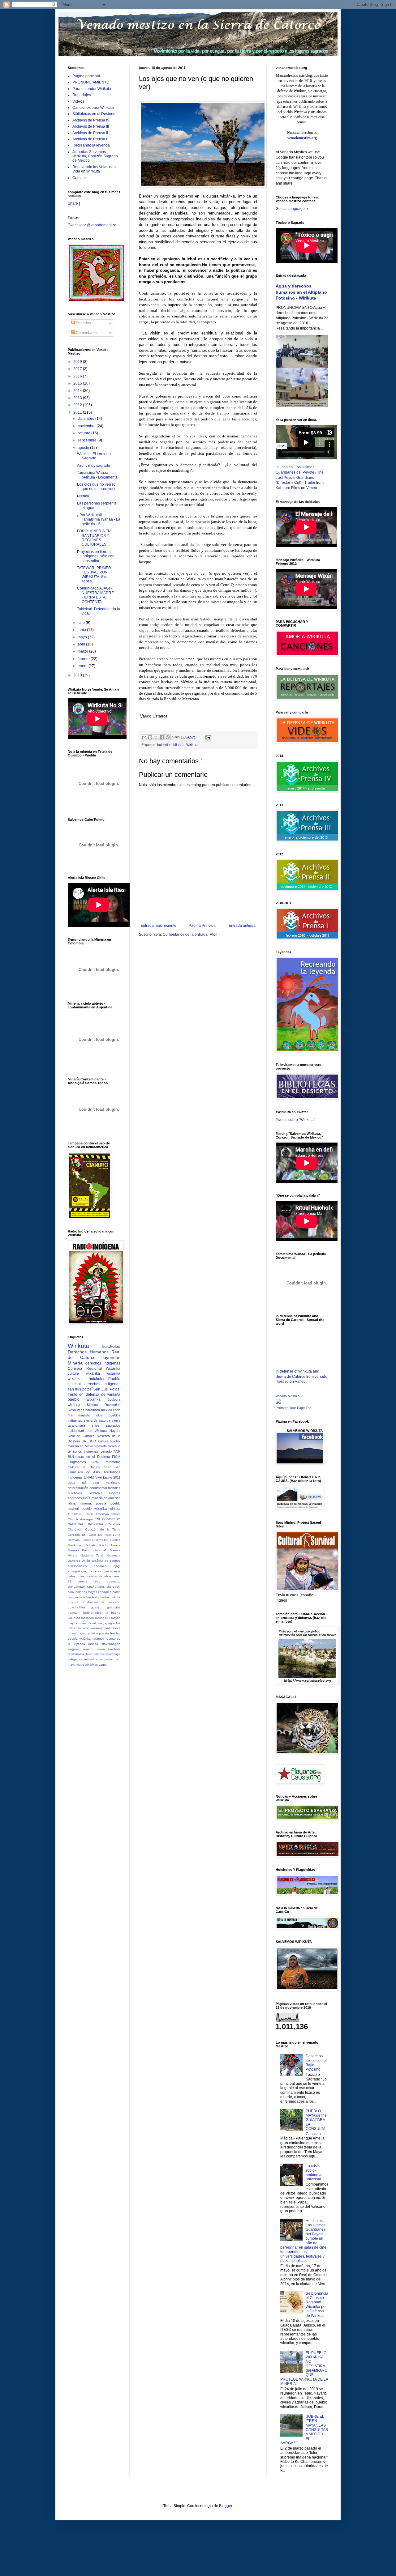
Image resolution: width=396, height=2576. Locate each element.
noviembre (87, 426)
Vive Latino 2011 (108, 1477)
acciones (100, 1566)
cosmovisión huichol (82, 1597)
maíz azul (88, 1623)
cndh (117, 1410)
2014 (78, 391)
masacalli (88, 1618)
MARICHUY (112, 1540)
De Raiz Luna (109, 1535)
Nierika (83, 496)
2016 (78, 376)
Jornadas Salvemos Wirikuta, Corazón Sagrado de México (95, 156)
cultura (103, 1441)
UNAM (89, 1477)
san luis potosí (80, 1389)
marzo (83, 651)
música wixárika (90, 1628)
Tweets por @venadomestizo (92, 225)
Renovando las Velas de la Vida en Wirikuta (95, 169)
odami (72, 1633)
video (80, 1665)
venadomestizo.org (302, 138)
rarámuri (98, 1639)
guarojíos (114, 1607)
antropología (77, 1571)
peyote (102, 1446)
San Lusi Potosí (107, 1389)
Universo (74, 1561)
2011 (78, 412)
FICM (116, 1457)
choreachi (113, 1587)
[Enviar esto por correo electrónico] (144, 737)
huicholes (164, 745)
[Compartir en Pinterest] (168, 737)
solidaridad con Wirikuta (87, 1431)
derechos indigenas (103, 1363)
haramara (93, 1410)
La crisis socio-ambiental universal (314, 2172)
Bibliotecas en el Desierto (94, 114)
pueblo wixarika (94, 1509)
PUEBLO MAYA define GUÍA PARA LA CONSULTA (316, 2120)
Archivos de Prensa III (91, 126)
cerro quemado (107, 1581)
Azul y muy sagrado (94, 466)
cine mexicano (107, 1483)
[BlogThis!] (150, 737)
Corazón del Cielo (82, 1535)
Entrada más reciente (158, 926)
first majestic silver (86, 1415)
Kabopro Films (288, 488)
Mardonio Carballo (82, 1545)
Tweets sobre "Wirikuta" (295, 1120)
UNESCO (89, 1441)
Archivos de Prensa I (90, 139)
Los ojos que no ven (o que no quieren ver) (96, 487)
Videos (78, 101)
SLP (107, 1467)
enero (83, 666)
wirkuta (115, 1509)
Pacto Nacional (94, 1550)
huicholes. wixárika (85, 1493)
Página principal (86, 76)
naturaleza (113, 1628)
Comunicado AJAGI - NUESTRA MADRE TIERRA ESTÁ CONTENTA (95, 595)
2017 (78, 369)
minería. (86, 1503)
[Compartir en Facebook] (162, 737)
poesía (101, 1503)
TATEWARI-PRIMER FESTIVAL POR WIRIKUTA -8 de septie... (94, 575)
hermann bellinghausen (86, 1613)
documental (98, 1488)
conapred (105, 1592)
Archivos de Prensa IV (91, 120)
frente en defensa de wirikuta (94, 1394)
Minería (179, 745)
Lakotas (87, 1540)
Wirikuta (192, 745)
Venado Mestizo (288, 1396)
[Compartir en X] (156, 737)
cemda (82, 1581)
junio (82, 630)
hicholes (114, 1488)
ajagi (117, 1566)
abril (82, 644)
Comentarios (86, 333)
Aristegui (86, 1519)
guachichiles (77, 1607)
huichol (115, 1441)
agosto (84, 448)
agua (71, 1483)
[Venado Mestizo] (278, 1403)
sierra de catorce (97, 1420)
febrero (84, 659)
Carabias (114, 1524)
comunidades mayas (82, 1592)
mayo (83, 637)
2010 (78, 675)
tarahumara (76, 1654)
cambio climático (99, 1576)
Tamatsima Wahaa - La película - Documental (98, 475)
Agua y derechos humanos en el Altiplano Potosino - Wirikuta (301, 292)
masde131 (103, 1618)
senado (88, 1649)
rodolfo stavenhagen (104, 1644)
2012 (78, 405)
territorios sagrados (98, 1659)
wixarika (75, 1379)
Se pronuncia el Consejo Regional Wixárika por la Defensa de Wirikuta (317, 2305)
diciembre (86, 419)
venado (106, 1451)
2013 (78, 398)
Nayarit (115, 1431)
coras (116, 1592)
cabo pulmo (77, 1576)
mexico (107, 1410)
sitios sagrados (106, 1425)
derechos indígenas (103, 1384)
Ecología (114, 1399)
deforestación (78, 1488)
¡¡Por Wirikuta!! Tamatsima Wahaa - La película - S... (99, 519)
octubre (84, 433)
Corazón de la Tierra (103, 1529)
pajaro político (88, 1633)
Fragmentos (77, 1462)
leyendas (112, 1357)
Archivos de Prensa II (90, 133)
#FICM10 (74, 1514)
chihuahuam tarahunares (86, 1587)
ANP (117, 1451)
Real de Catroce (81, 1436)
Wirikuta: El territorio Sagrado (94, 456)
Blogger (226, 2506)
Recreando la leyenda (91, 145)
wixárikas (91, 1665)
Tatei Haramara (108, 1555)
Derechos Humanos (88, 1352)
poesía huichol (110, 1633)
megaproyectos (109, 1623)
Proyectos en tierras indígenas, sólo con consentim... (96, 556)
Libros (99, 1540)
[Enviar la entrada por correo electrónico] (207, 737)
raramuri (114, 1446)
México (92, 1405)
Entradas (83, 323)
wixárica (74, 1405)
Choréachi (75, 1529)
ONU (95, 1462)
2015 (78, 383)
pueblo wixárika (84, 1399)
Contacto (80, 178)
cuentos (104, 1597)
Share (73, 203)
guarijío (96, 1607)
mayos (72, 1623)
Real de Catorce (94, 1355)
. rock (88, 1514)
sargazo (73, 1649)
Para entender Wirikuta (92, 89)
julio (82, 623)
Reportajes (82, 95)
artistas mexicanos (106, 1571)
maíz (87, 1498)
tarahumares (95, 1654)
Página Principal (203, 926)
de (83, 1602)
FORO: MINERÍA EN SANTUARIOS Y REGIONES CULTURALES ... (94, 538)
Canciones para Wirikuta (93, 108)
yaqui (103, 1665)
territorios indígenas (83, 1451)
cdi (84, 1483)
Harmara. (74, 1540)
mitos (71, 1628)
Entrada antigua (242, 926)
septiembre (88, 440)
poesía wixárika (79, 1639)
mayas (116, 1618)
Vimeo (312, 488)
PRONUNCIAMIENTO (91, 82)
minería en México (82, 1446)
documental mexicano (104, 1602)
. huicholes (95, 1379)
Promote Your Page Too (293, 1408)
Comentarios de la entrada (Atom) (191, 935)
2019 (78, 362)
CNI (97, 1519)
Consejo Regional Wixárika (94, 1369)
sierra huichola (109, 1649)
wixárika (113, 1373)
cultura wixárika (84, 1373)
